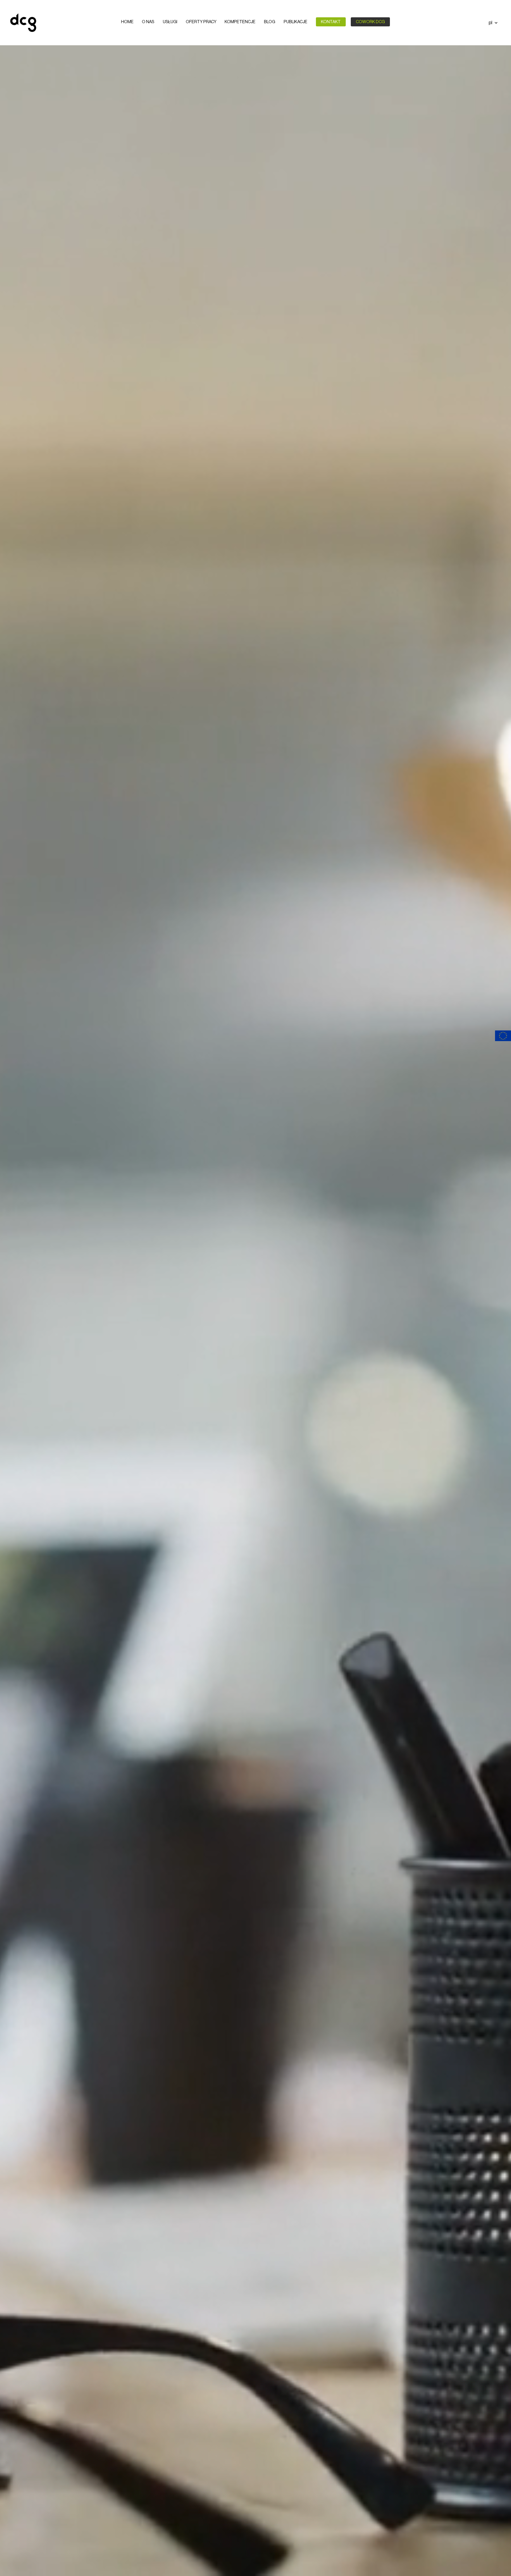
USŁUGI (170, 22)
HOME (127, 22)
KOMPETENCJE (240, 22)
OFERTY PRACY (201, 22)
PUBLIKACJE (296, 22)
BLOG (270, 22)
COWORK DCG (370, 22)
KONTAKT (331, 22)
